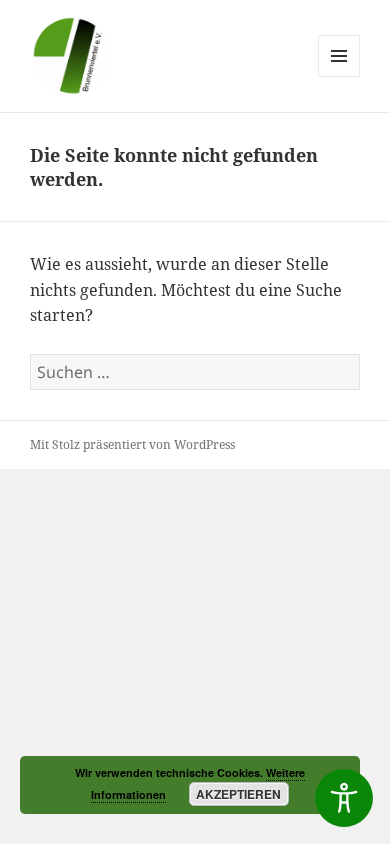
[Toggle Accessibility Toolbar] (344, 798)
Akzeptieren (238, 794)
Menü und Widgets (339, 76)
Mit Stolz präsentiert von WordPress (132, 444)
